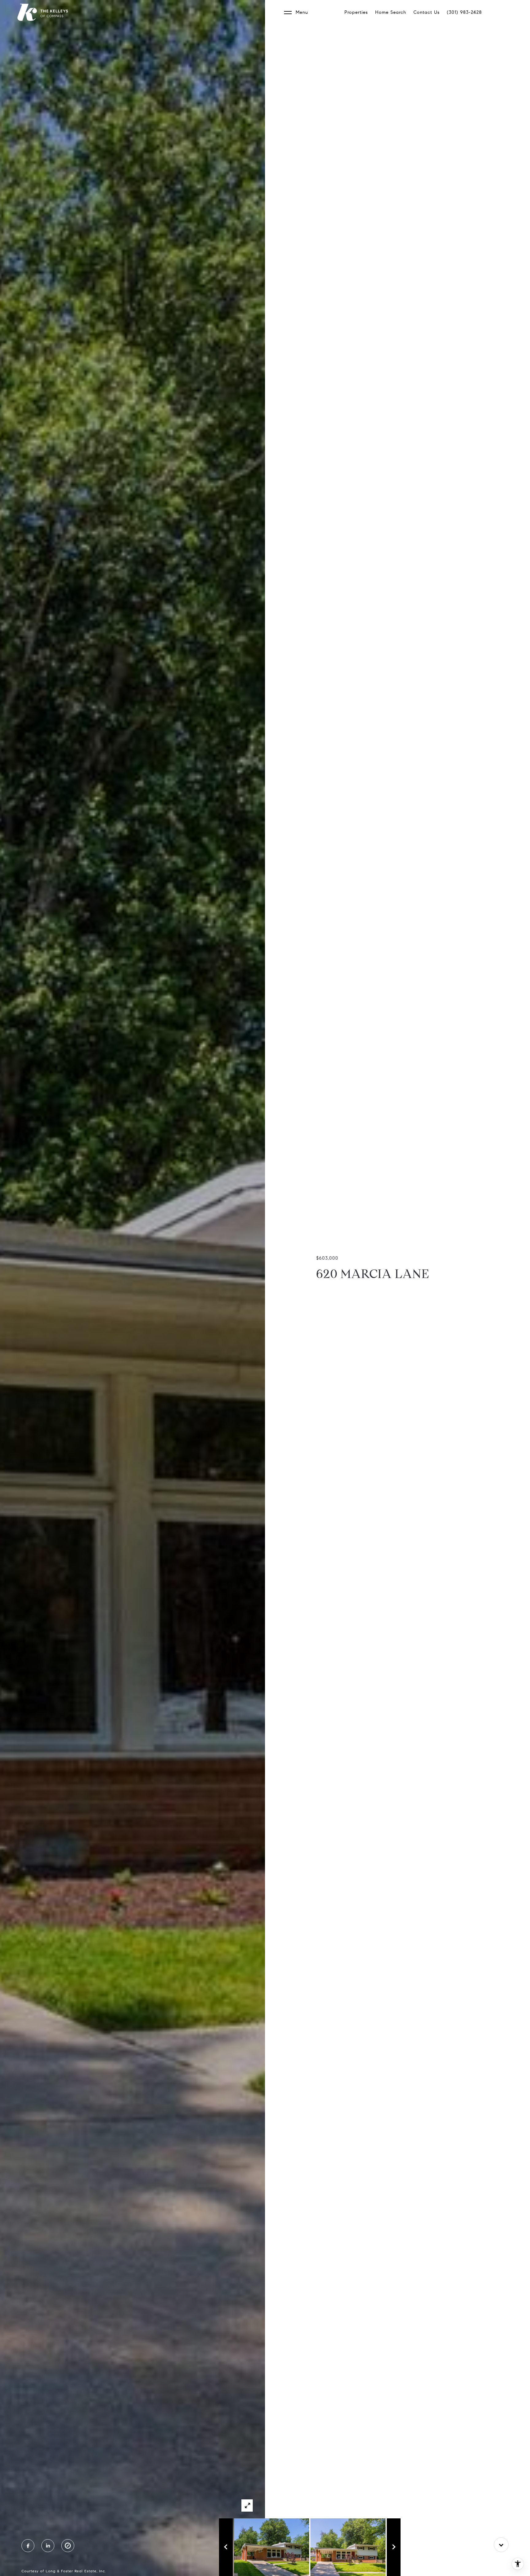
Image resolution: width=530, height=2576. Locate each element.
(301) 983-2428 (464, 12)
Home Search (391, 12)
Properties (356, 12)
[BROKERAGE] (68, 2546)
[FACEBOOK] (28, 2546)
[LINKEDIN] (48, 2546)
